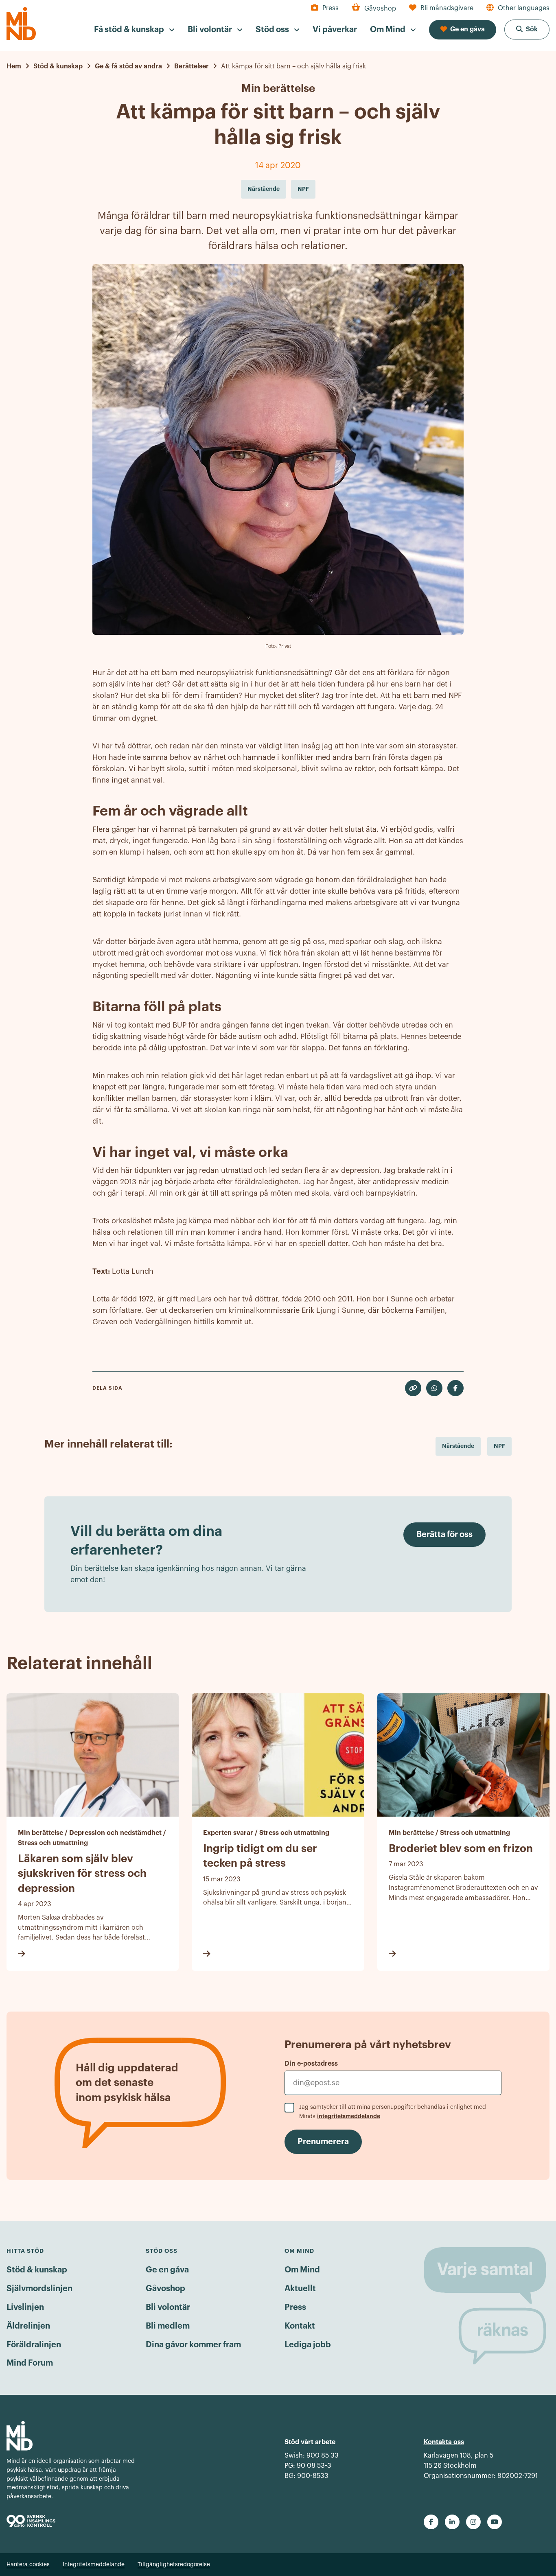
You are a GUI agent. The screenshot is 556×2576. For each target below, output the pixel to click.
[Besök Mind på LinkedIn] (452, 2522)
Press (295, 2307)
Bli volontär (168, 2307)
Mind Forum (30, 2363)
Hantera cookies (28, 2565)
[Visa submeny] (172, 30)
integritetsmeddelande (349, 2116)
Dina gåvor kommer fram (193, 2345)
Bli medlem (168, 2326)
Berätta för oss (444, 1535)
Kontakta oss (444, 2442)
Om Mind (302, 2270)
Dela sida (107, 1388)
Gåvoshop (165, 2289)
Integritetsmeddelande (94, 2565)
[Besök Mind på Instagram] (473, 2522)
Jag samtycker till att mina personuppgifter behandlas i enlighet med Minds (393, 2112)
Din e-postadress (311, 2064)
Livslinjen (25, 2307)
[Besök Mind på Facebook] (431, 2522)
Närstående (458, 1446)
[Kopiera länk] (413, 1388)
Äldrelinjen (28, 2326)
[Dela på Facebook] (455, 1388)
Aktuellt (300, 2289)
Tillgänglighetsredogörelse (174, 2565)
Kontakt (300, 2326)
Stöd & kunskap (37, 2270)
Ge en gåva (167, 2270)
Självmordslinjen (39, 2289)
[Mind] (21, 24)
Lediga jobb (308, 2345)
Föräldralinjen (34, 2345)
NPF (499, 1446)
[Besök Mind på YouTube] (495, 2522)
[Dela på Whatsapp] (434, 1388)
